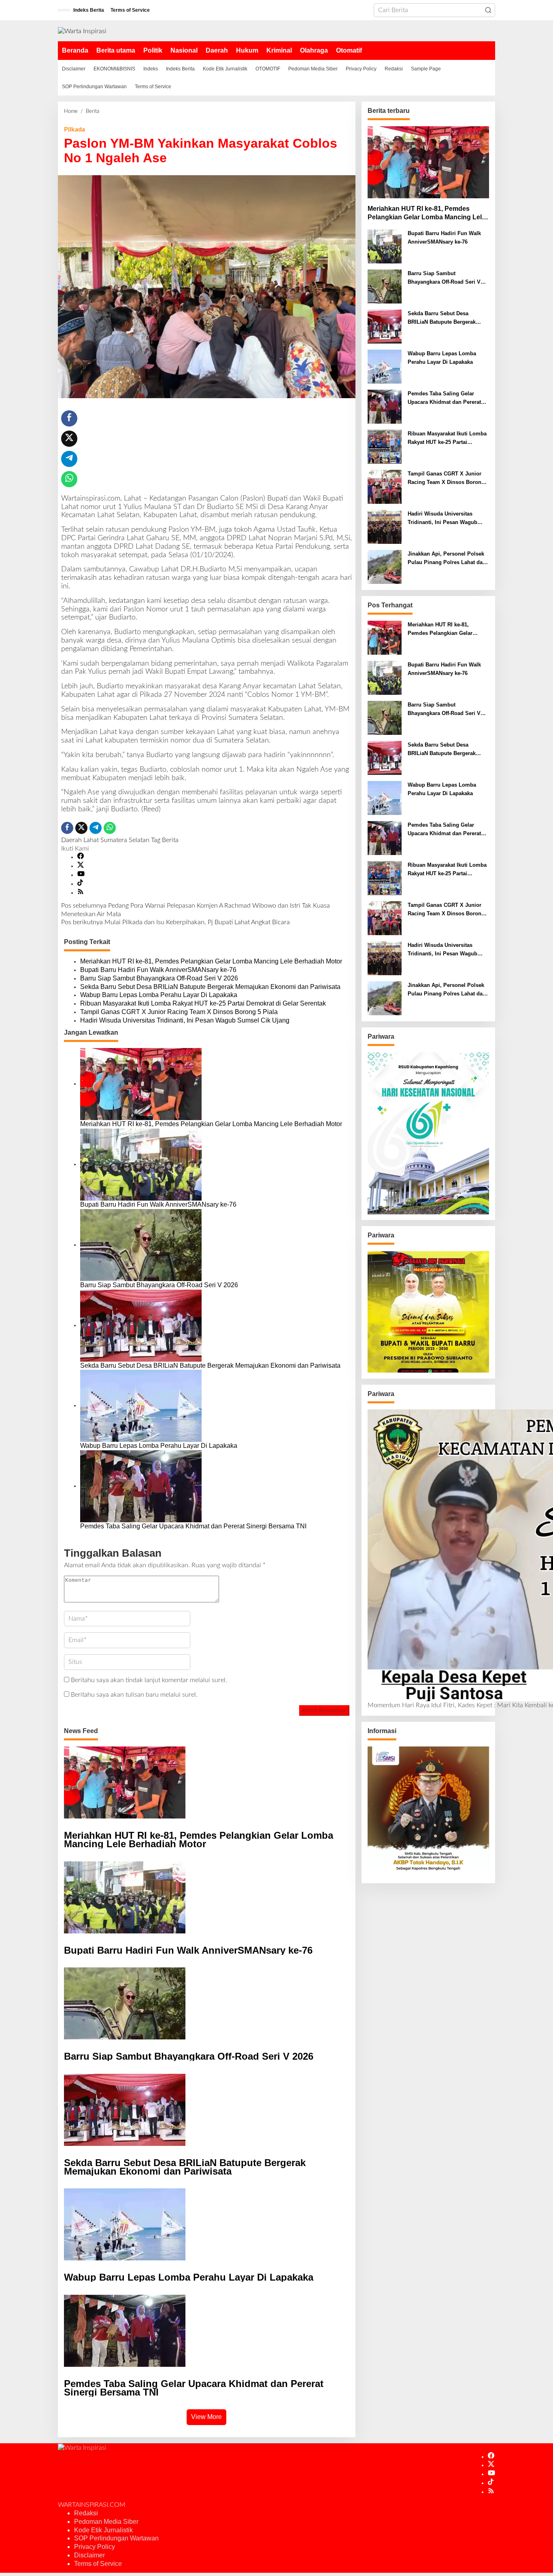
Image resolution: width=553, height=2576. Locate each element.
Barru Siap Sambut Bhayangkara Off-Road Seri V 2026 (159, 978)
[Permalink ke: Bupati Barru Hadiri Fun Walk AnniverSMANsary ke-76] (141, 1164)
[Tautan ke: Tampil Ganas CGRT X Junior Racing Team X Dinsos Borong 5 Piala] (385, 487)
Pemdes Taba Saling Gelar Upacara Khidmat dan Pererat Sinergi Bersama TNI (193, 1526)
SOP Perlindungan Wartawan (116, 2538)
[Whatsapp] (69, 479)
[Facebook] (81, 857)
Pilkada (74, 129)
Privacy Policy (95, 2547)
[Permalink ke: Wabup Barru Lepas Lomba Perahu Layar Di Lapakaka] (141, 1405)
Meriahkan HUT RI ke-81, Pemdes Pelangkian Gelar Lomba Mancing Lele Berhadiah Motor (211, 961)
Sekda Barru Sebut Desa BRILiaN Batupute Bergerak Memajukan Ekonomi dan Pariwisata (210, 987)
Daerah (71, 840)
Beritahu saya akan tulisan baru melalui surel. (134, 1695)
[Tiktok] (80, 884)
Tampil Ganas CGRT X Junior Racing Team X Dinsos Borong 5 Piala (179, 1012)
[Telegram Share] (69, 459)
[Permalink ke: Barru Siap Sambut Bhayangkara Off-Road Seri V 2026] (141, 1245)
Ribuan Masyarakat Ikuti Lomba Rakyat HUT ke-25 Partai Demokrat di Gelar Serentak (203, 1003)
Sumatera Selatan (125, 840)
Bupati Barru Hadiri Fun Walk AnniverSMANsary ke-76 (158, 970)
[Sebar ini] (69, 418)
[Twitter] (81, 866)
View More (206, 2417)
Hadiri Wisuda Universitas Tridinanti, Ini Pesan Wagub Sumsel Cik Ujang (185, 1020)
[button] (488, 10)
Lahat (91, 840)
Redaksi (86, 2513)
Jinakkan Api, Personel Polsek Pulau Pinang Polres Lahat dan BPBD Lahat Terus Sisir (447, 559)
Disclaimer (89, 2555)
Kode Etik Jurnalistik (103, 2530)
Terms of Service (98, 2564)
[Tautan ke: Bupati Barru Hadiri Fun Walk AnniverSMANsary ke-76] (385, 246)
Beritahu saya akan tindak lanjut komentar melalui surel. (149, 1680)
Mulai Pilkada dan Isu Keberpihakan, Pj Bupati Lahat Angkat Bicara (175, 922)
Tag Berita (165, 840)
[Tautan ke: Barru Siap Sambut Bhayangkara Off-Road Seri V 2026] (385, 286)
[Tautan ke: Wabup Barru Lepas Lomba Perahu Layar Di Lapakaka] (385, 367)
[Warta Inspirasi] (82, 31)
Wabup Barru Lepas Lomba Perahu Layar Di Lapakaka (159, 995)
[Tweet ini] (69, 439)
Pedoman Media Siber (106, 2522)
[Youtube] (81, 875)
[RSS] (81, 893)
